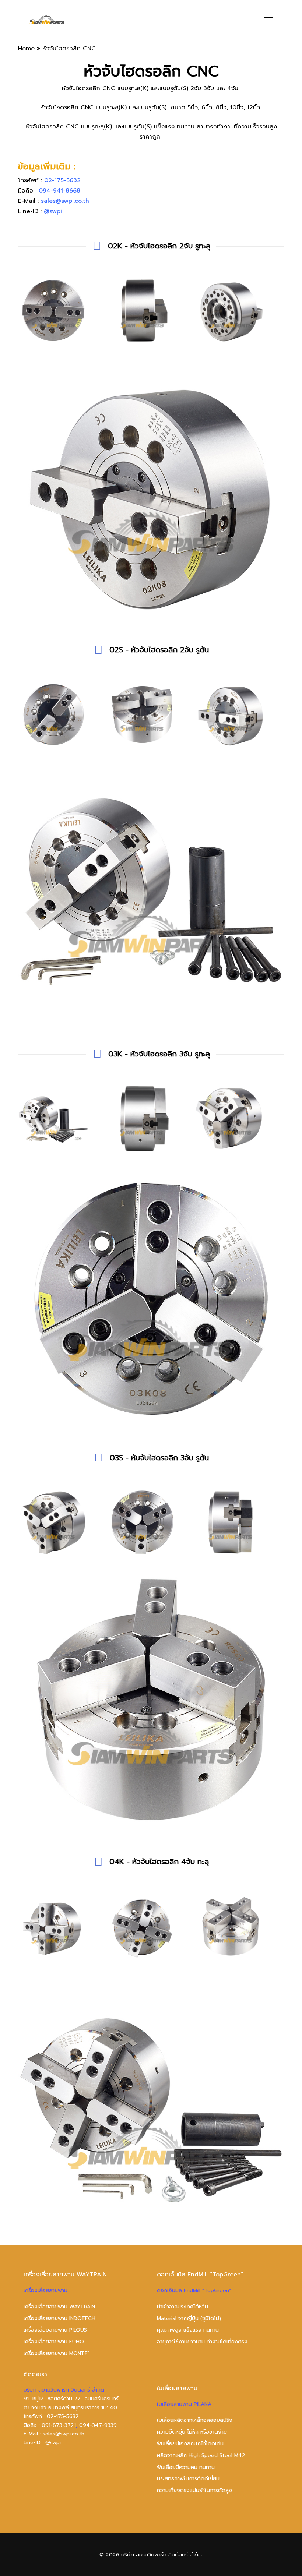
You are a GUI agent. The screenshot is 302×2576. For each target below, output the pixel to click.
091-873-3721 (59, 2425)
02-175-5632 (62, 180)
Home (26, 49)
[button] (268, 20)
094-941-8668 (59, 191)
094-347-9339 (98, 2425)
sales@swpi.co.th (65, 201)
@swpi (53, 211)
